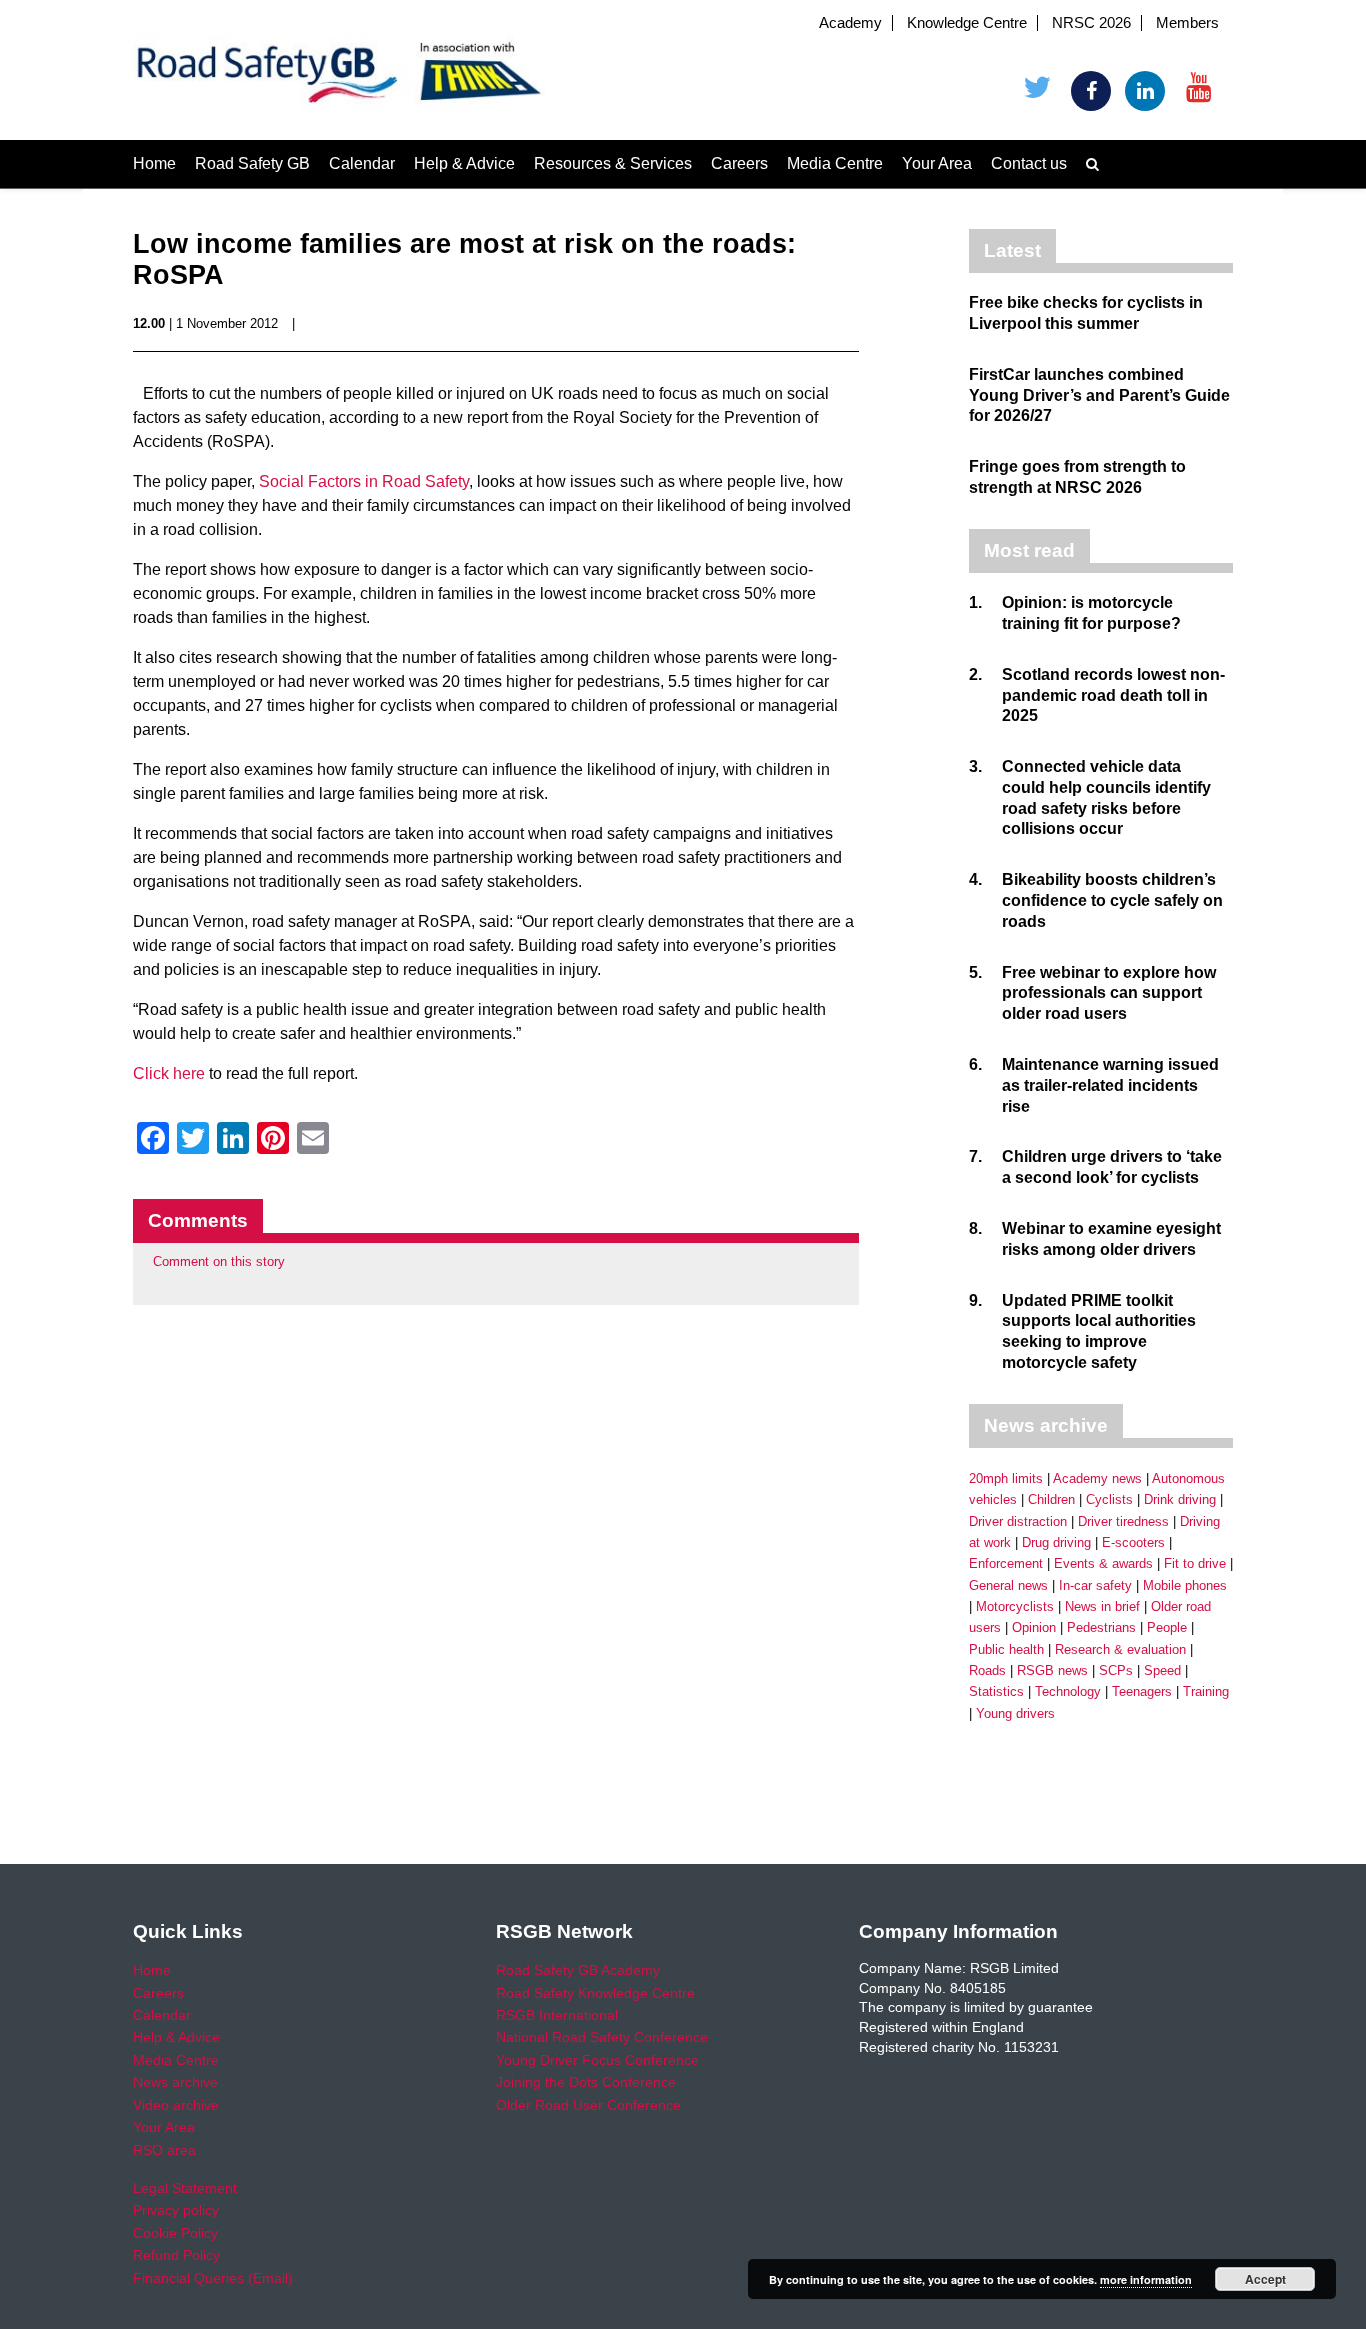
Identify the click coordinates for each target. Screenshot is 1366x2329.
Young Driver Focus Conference (597, 2060)
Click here (169, 1073)
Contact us (1029, 163)
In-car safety (1095, 1585)
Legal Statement (185, 2188)
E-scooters (1133, 1542)
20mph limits (1006, 1478)
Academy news (1097, 1478)
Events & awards (1103, 1563)
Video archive (176, 2105)
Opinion (1034, 1627)
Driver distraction (1018, 1521)
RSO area (164, 2150)
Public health (1006, 1649)
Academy (850, 23)
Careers (739, 163)
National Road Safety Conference (602, 2037)
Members (1187, 23)
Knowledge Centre (967, 23)
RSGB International (557, 2015)
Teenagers (1142, 1691)
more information (1146, 2279)
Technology (1068, 1691)
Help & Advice (464, 163)
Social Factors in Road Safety (364, 481)
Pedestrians (1101, 1627)
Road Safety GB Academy (578, 1970)
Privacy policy (176, 2210)
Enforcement (1006, 1563)
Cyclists (1109, 1499)
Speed (1162, 1670)
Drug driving (1056, 1542)
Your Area (937, 163)
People (1167, 1627)
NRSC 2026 (1091, 23)
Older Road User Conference (588, 2105)
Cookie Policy (175, 2233)
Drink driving (1180, 1499)
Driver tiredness (1123, 1521)
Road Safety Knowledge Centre (595, 1993)
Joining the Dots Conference (586, 2082)
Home (154, 163)
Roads (987, 1670)
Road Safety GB (252, 163)
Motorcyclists (1015, 1606)
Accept (1265, 2279)
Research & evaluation (1120, 1649)
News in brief (1102, 1606)
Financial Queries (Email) (213, 2278)
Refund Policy (176, 2255)
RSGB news (1052, 1670)
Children (1051, 1499)
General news (1008, 1585)
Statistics (996, 1691)
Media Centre (835, 163)
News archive (175, 2082)
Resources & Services (613, 163)
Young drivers (1015, 1713)
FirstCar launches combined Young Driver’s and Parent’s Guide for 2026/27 (1099, 395)
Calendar (362, 163)
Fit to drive (1195, 1563)
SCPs (1116, 1670)
